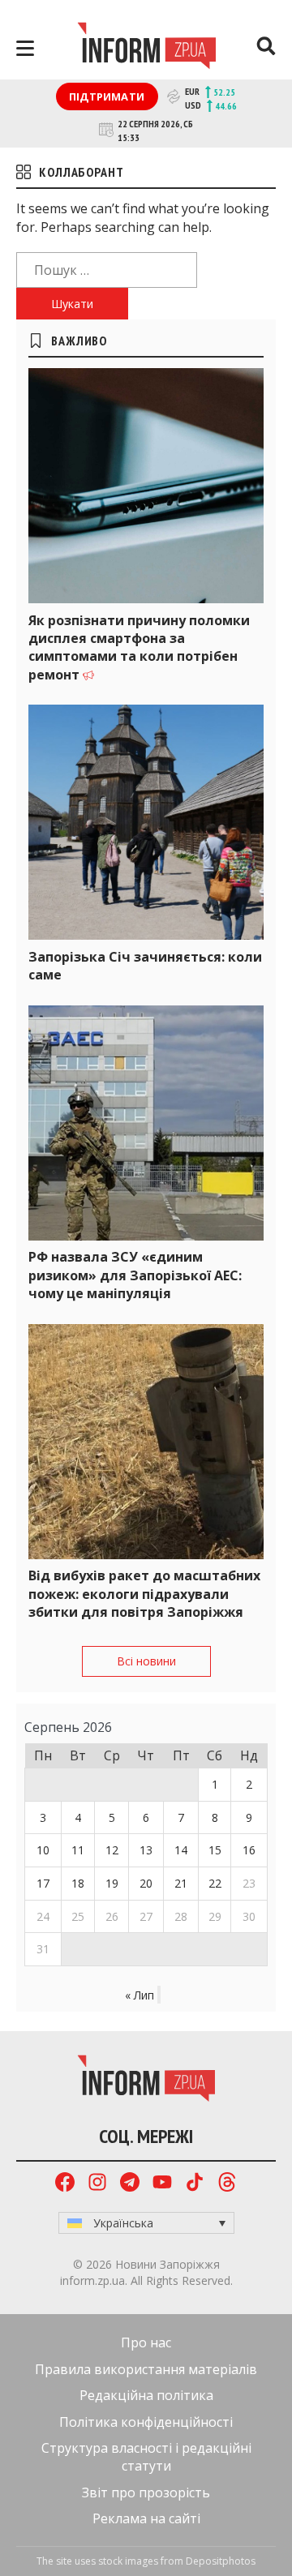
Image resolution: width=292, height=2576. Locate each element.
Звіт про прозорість (146, 2492)
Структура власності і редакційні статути (146, 2457)
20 (146, 1883)
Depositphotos (221, 2561)
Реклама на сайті (146, 2518)
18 (78, 1883)
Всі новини (146, 1661)
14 (181, 1850)
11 (78, 1850)
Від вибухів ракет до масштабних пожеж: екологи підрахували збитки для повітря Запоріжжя (144, 1594)
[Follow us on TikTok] (195, 2184)
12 (112, 1850)
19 (112, 1883)
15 (215, 1850)
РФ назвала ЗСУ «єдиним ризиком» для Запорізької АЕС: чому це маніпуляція (135, 1275)
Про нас (146, 2342)
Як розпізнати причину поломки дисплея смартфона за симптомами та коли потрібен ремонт (139, 647)
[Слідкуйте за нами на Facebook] (65, 2184)
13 (146, 1850)
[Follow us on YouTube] (162, 2184)
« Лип (140, 1995)
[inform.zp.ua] (146, 48)
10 (43, 1850)
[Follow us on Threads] (227, 2184)
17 (43, 1883)
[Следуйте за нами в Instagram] (97, 2184)
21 (181, 1883)
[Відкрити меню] (25, 48)
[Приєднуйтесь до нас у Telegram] (130, 2184)
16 (249, 1850)
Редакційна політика (146, 2395)
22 (215, 1883)
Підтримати (107, 96)
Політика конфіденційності (146, 2422)
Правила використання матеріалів (146, 2369)
